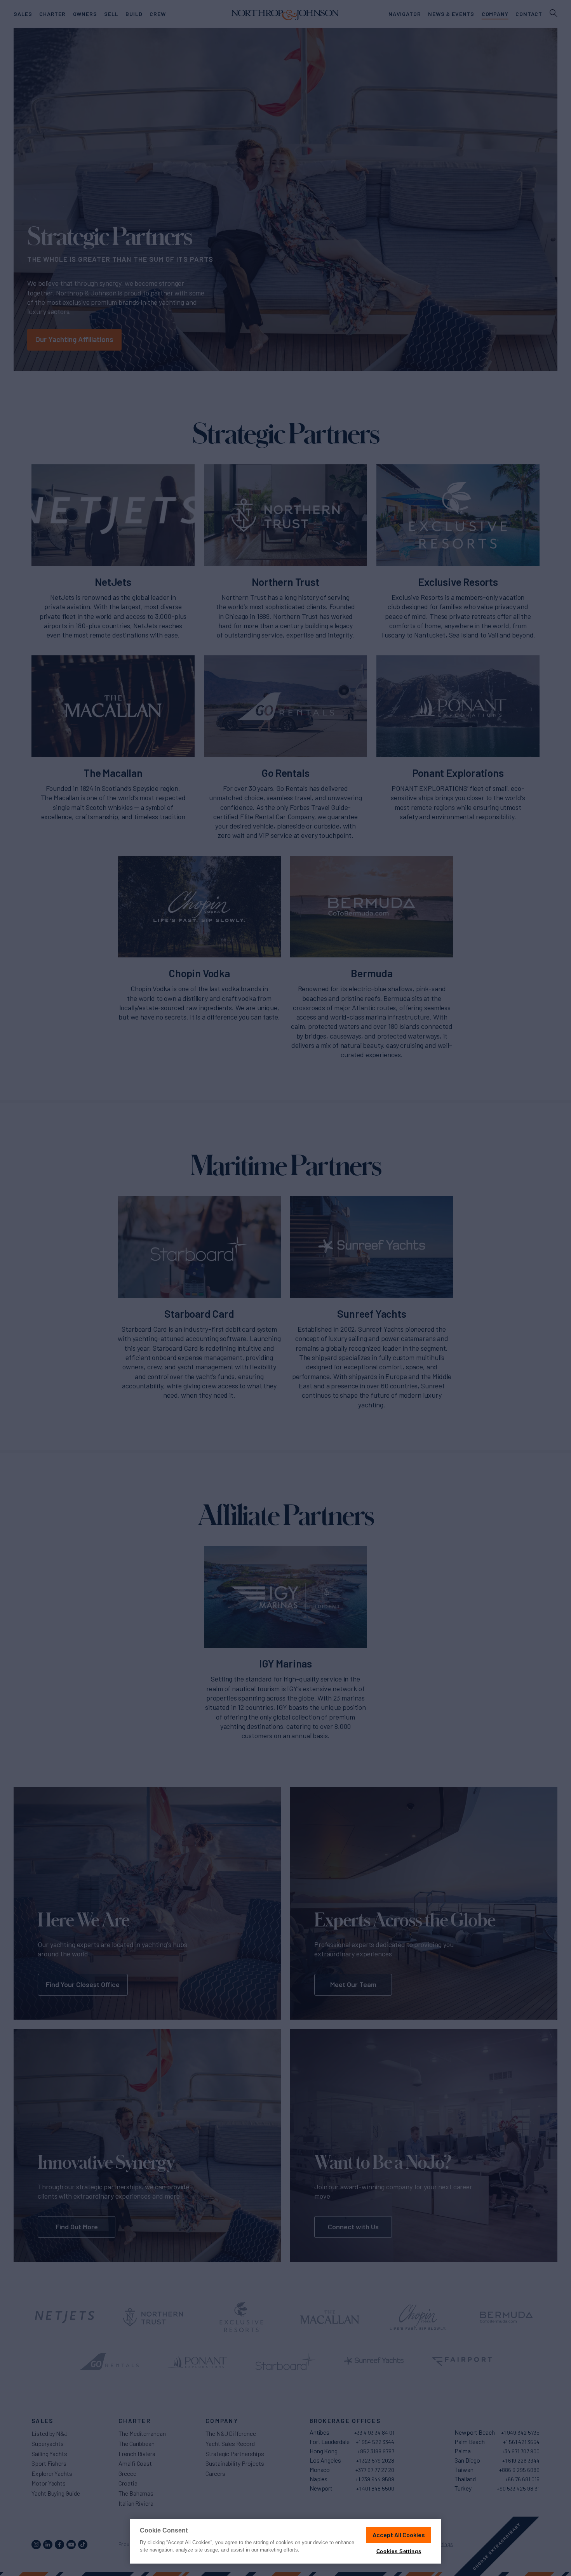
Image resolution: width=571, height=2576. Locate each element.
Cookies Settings (399, 2551)
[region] (285, 2541)
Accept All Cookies (399, 2535)
